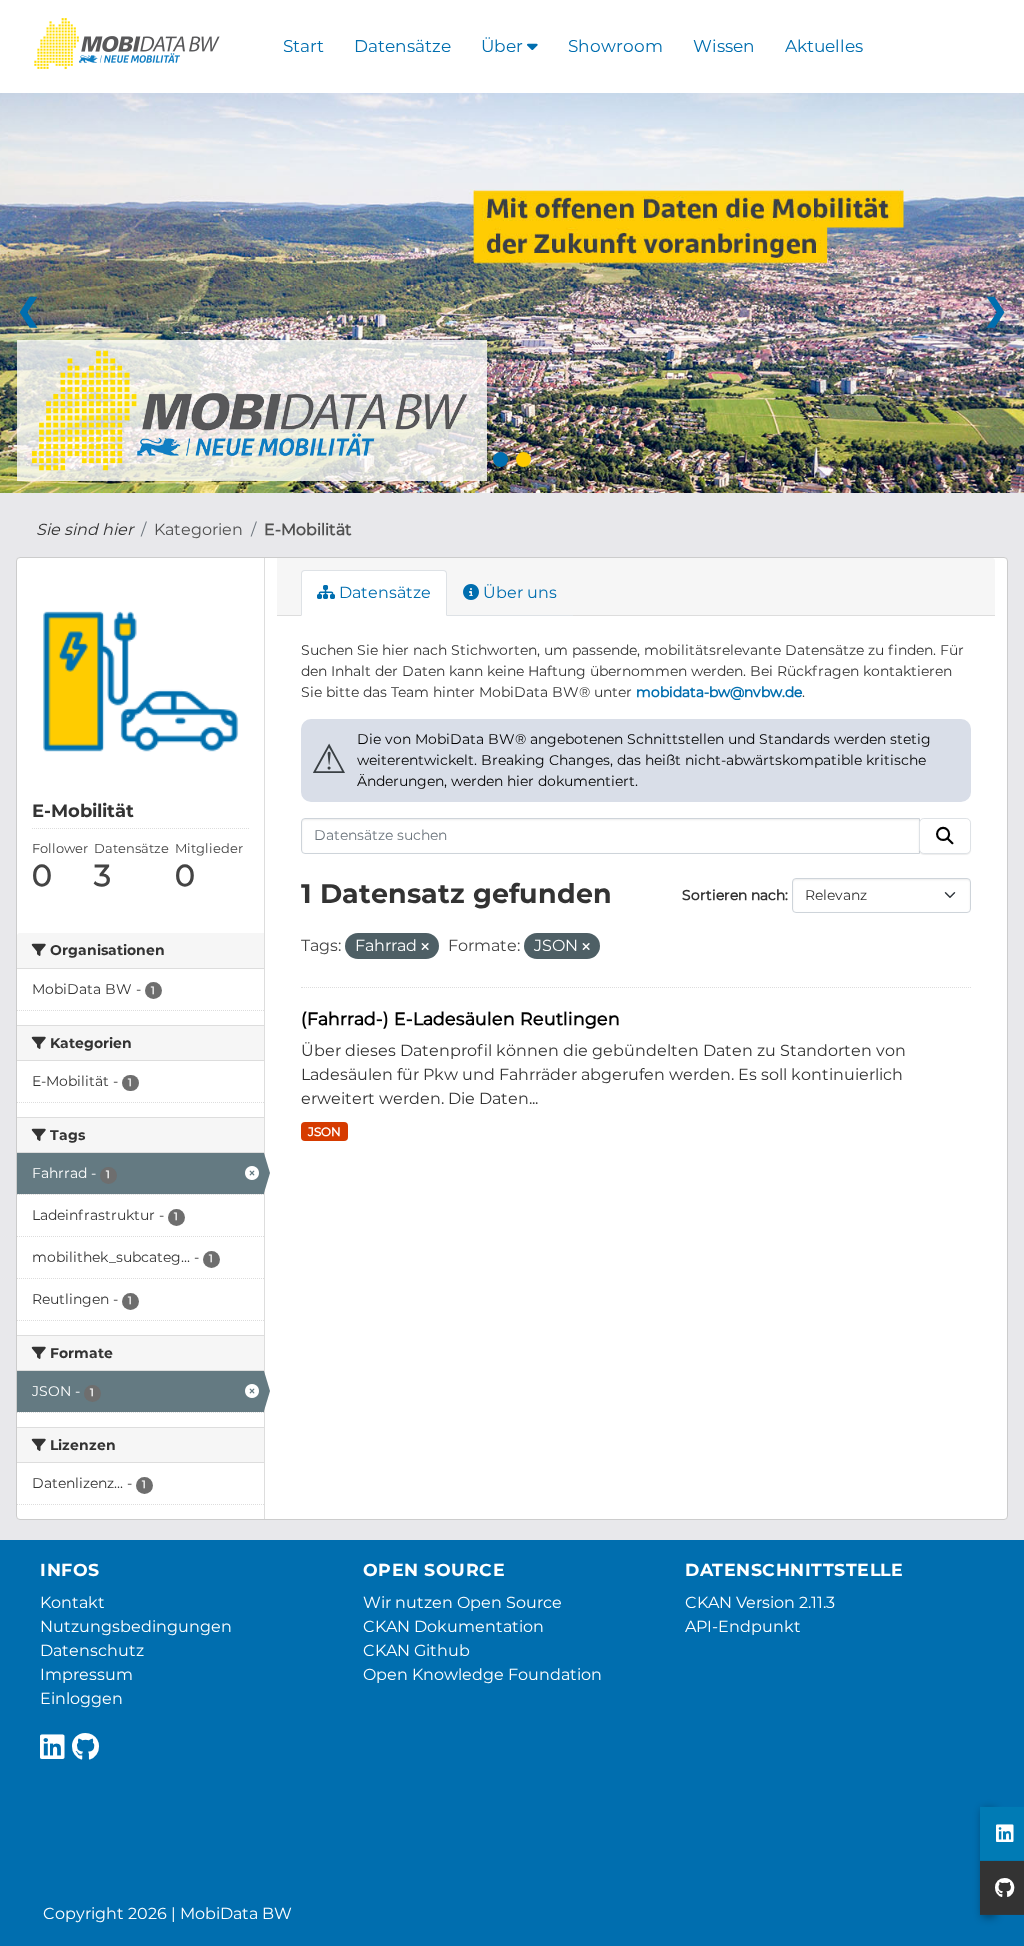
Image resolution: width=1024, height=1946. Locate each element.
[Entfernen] (425, 947)
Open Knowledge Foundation (482, 1674)
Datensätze (402, 46)
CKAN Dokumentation (453, 1626)
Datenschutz (92, 1650)
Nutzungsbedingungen (136, 1626)
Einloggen (81, 1698)
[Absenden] (945, 836)
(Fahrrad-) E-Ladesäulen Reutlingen (460, 1018)
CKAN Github (416, 1650)
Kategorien (198, 529)
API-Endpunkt (743, 1626)
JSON (324, 1131)
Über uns (518, 592)
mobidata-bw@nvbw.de (719, 692)
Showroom (615, 46)
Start (303, 46)
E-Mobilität (308, 529)
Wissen (724, 46)
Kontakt (72, 1602)
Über (504, 46)
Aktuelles (824, 46)
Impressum (86, 1674)
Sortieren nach (733, 895)
